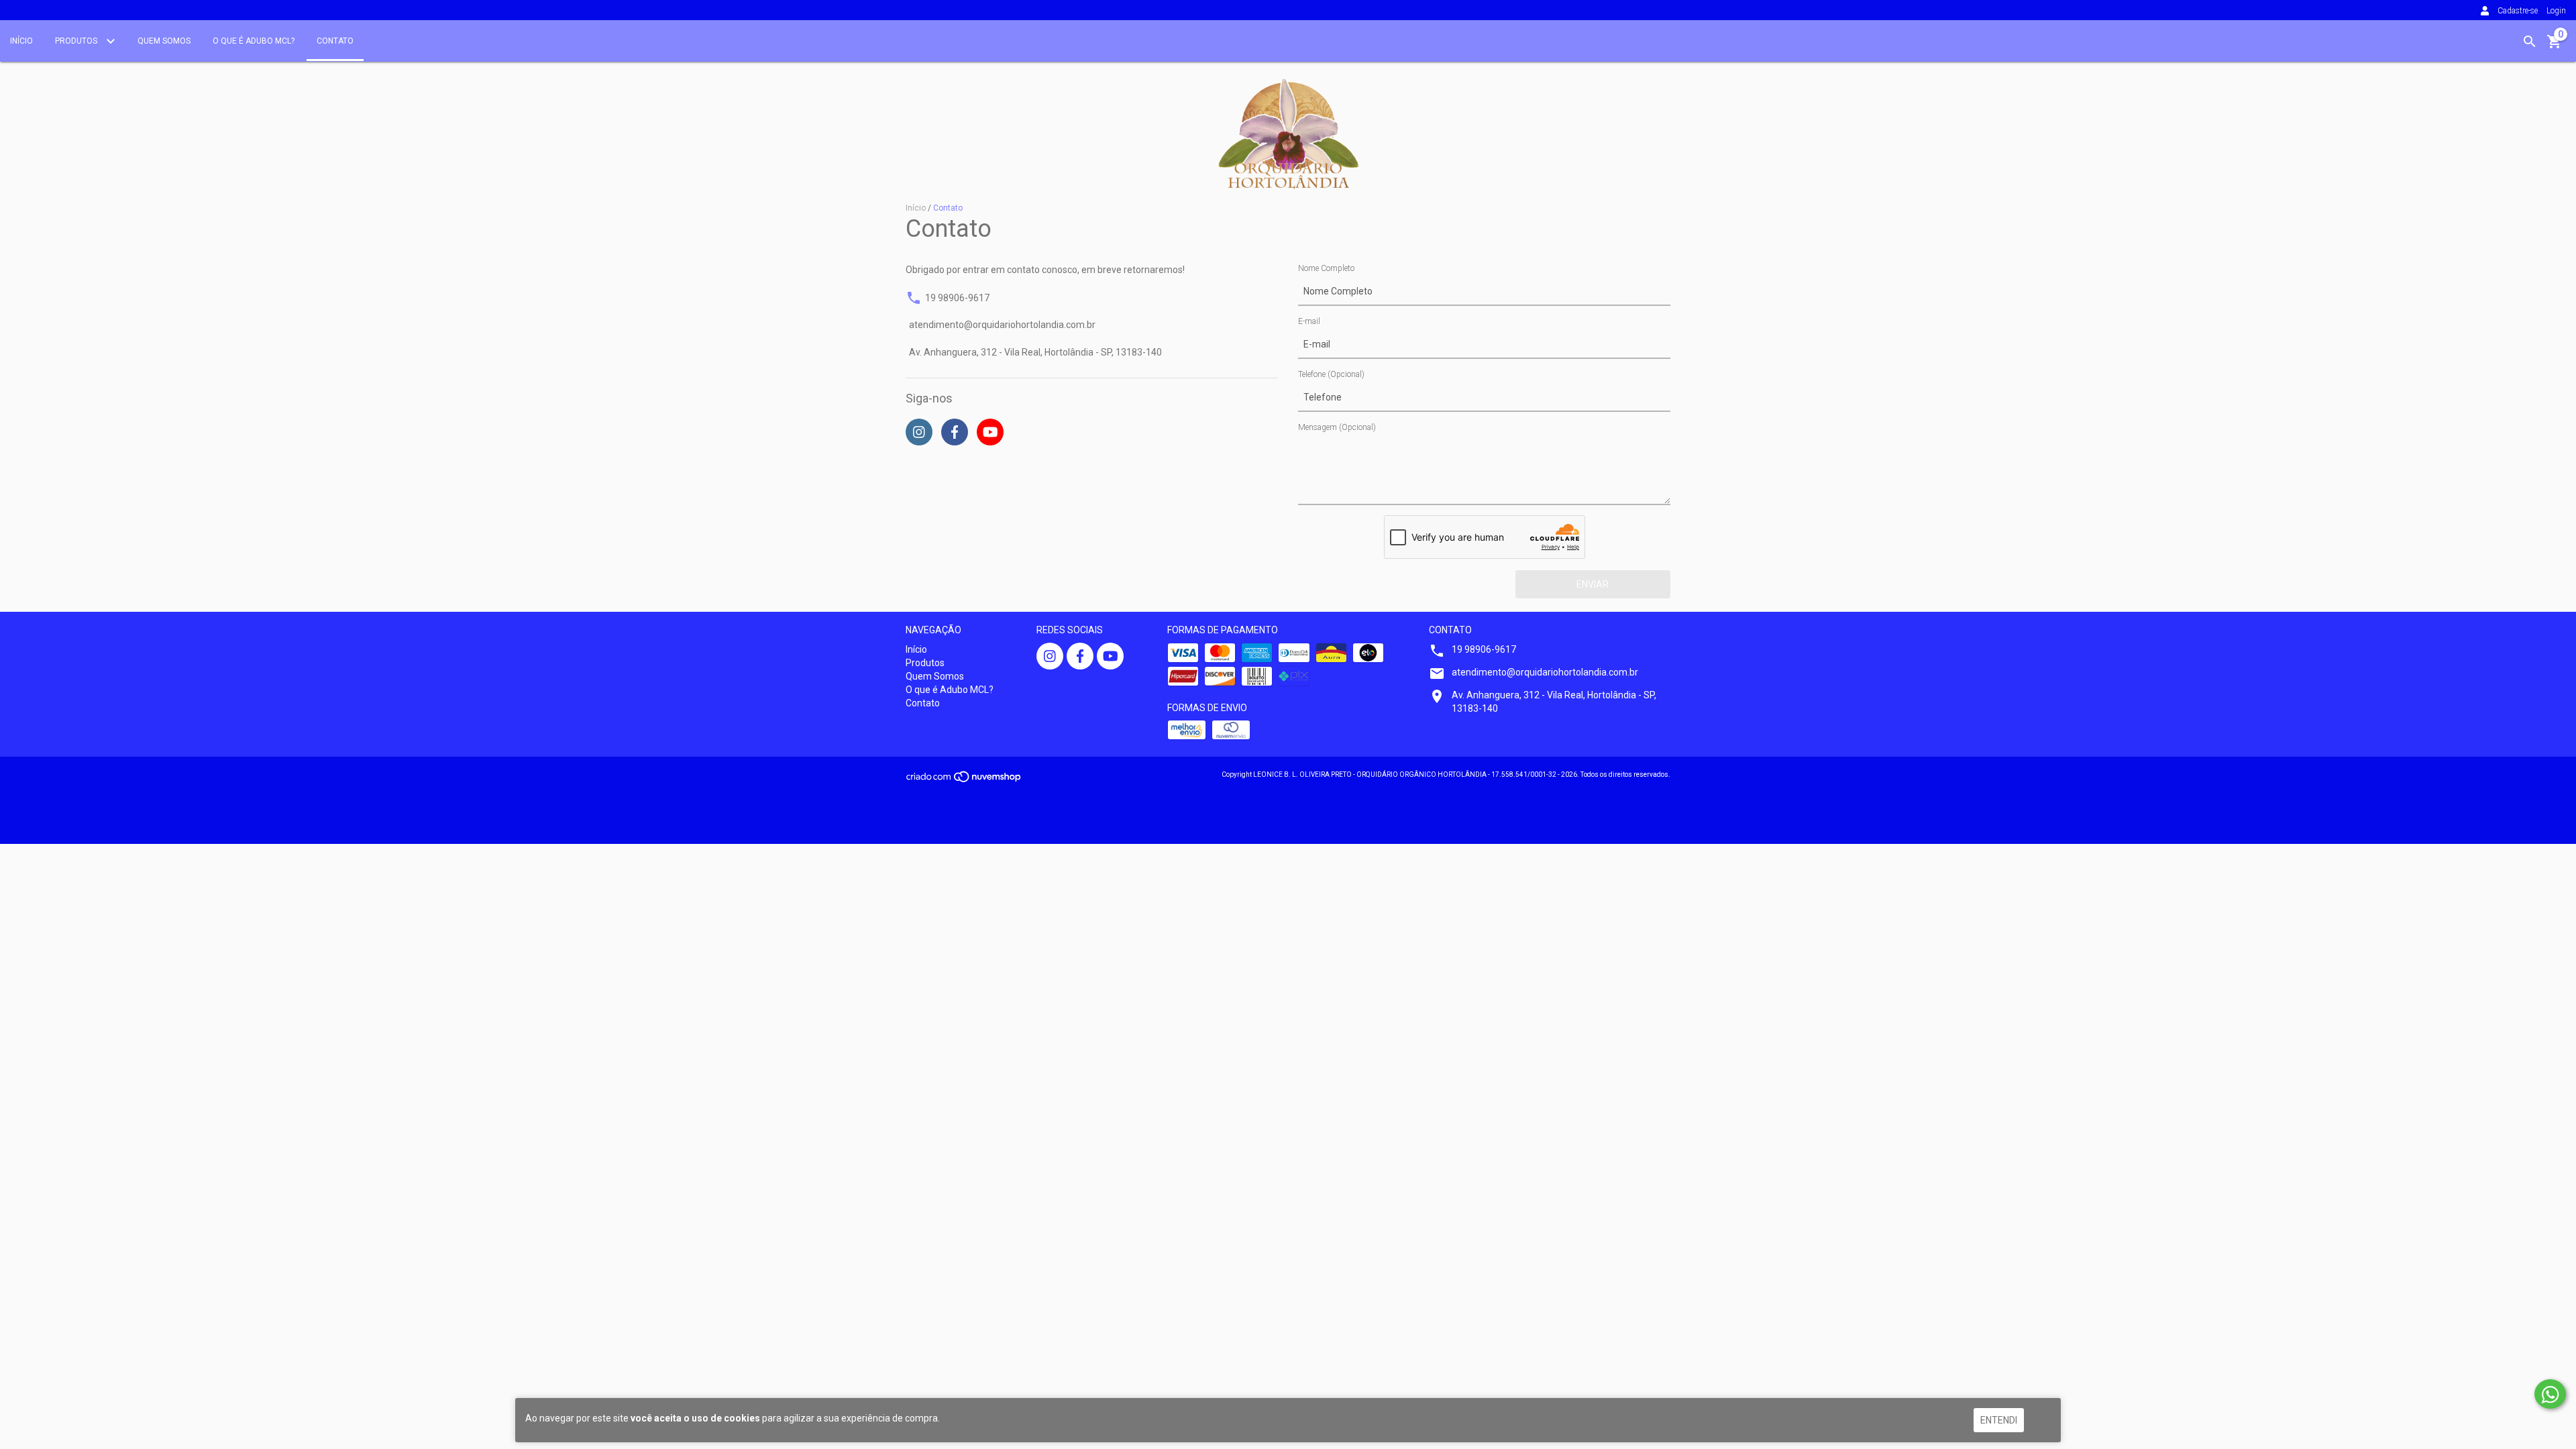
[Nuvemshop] (964, 781)
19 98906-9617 (957, 298)
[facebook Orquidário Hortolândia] (1080, 656)
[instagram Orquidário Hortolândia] (1050, 656)
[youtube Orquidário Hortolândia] (1110, 656)
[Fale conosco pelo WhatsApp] (2550, 1394)
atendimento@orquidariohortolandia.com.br (1002, 325)
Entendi (1999, 1420)
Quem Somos (164, 41)
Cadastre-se (2518, 11)
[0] (2555, 46)
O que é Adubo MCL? (254, 41)
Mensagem (1337, 427)
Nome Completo (1326, 268)
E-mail (1309, 321)
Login (2556, 11)
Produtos (77, 41)
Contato (335, 41)
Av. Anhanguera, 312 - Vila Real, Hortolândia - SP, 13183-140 (1035, 353)
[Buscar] (2530, 42)
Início (21, 41)
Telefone (1331, 374)
